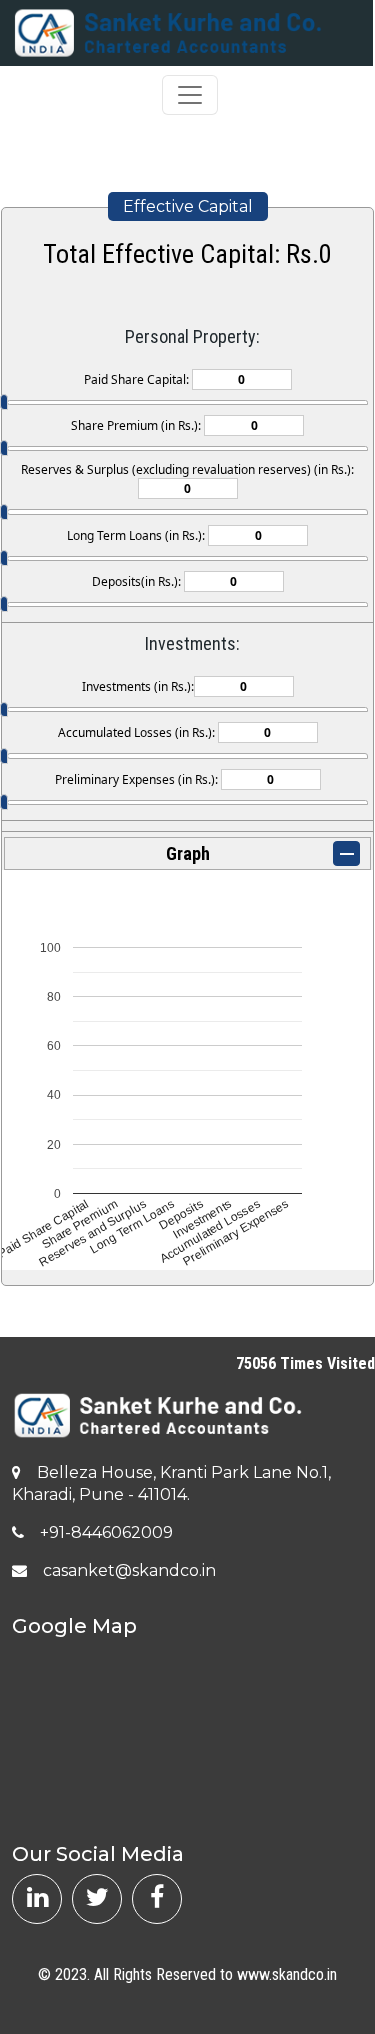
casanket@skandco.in (129, 1570)
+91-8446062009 (106, 1532)
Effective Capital (188, 206)
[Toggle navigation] (190, 95)
